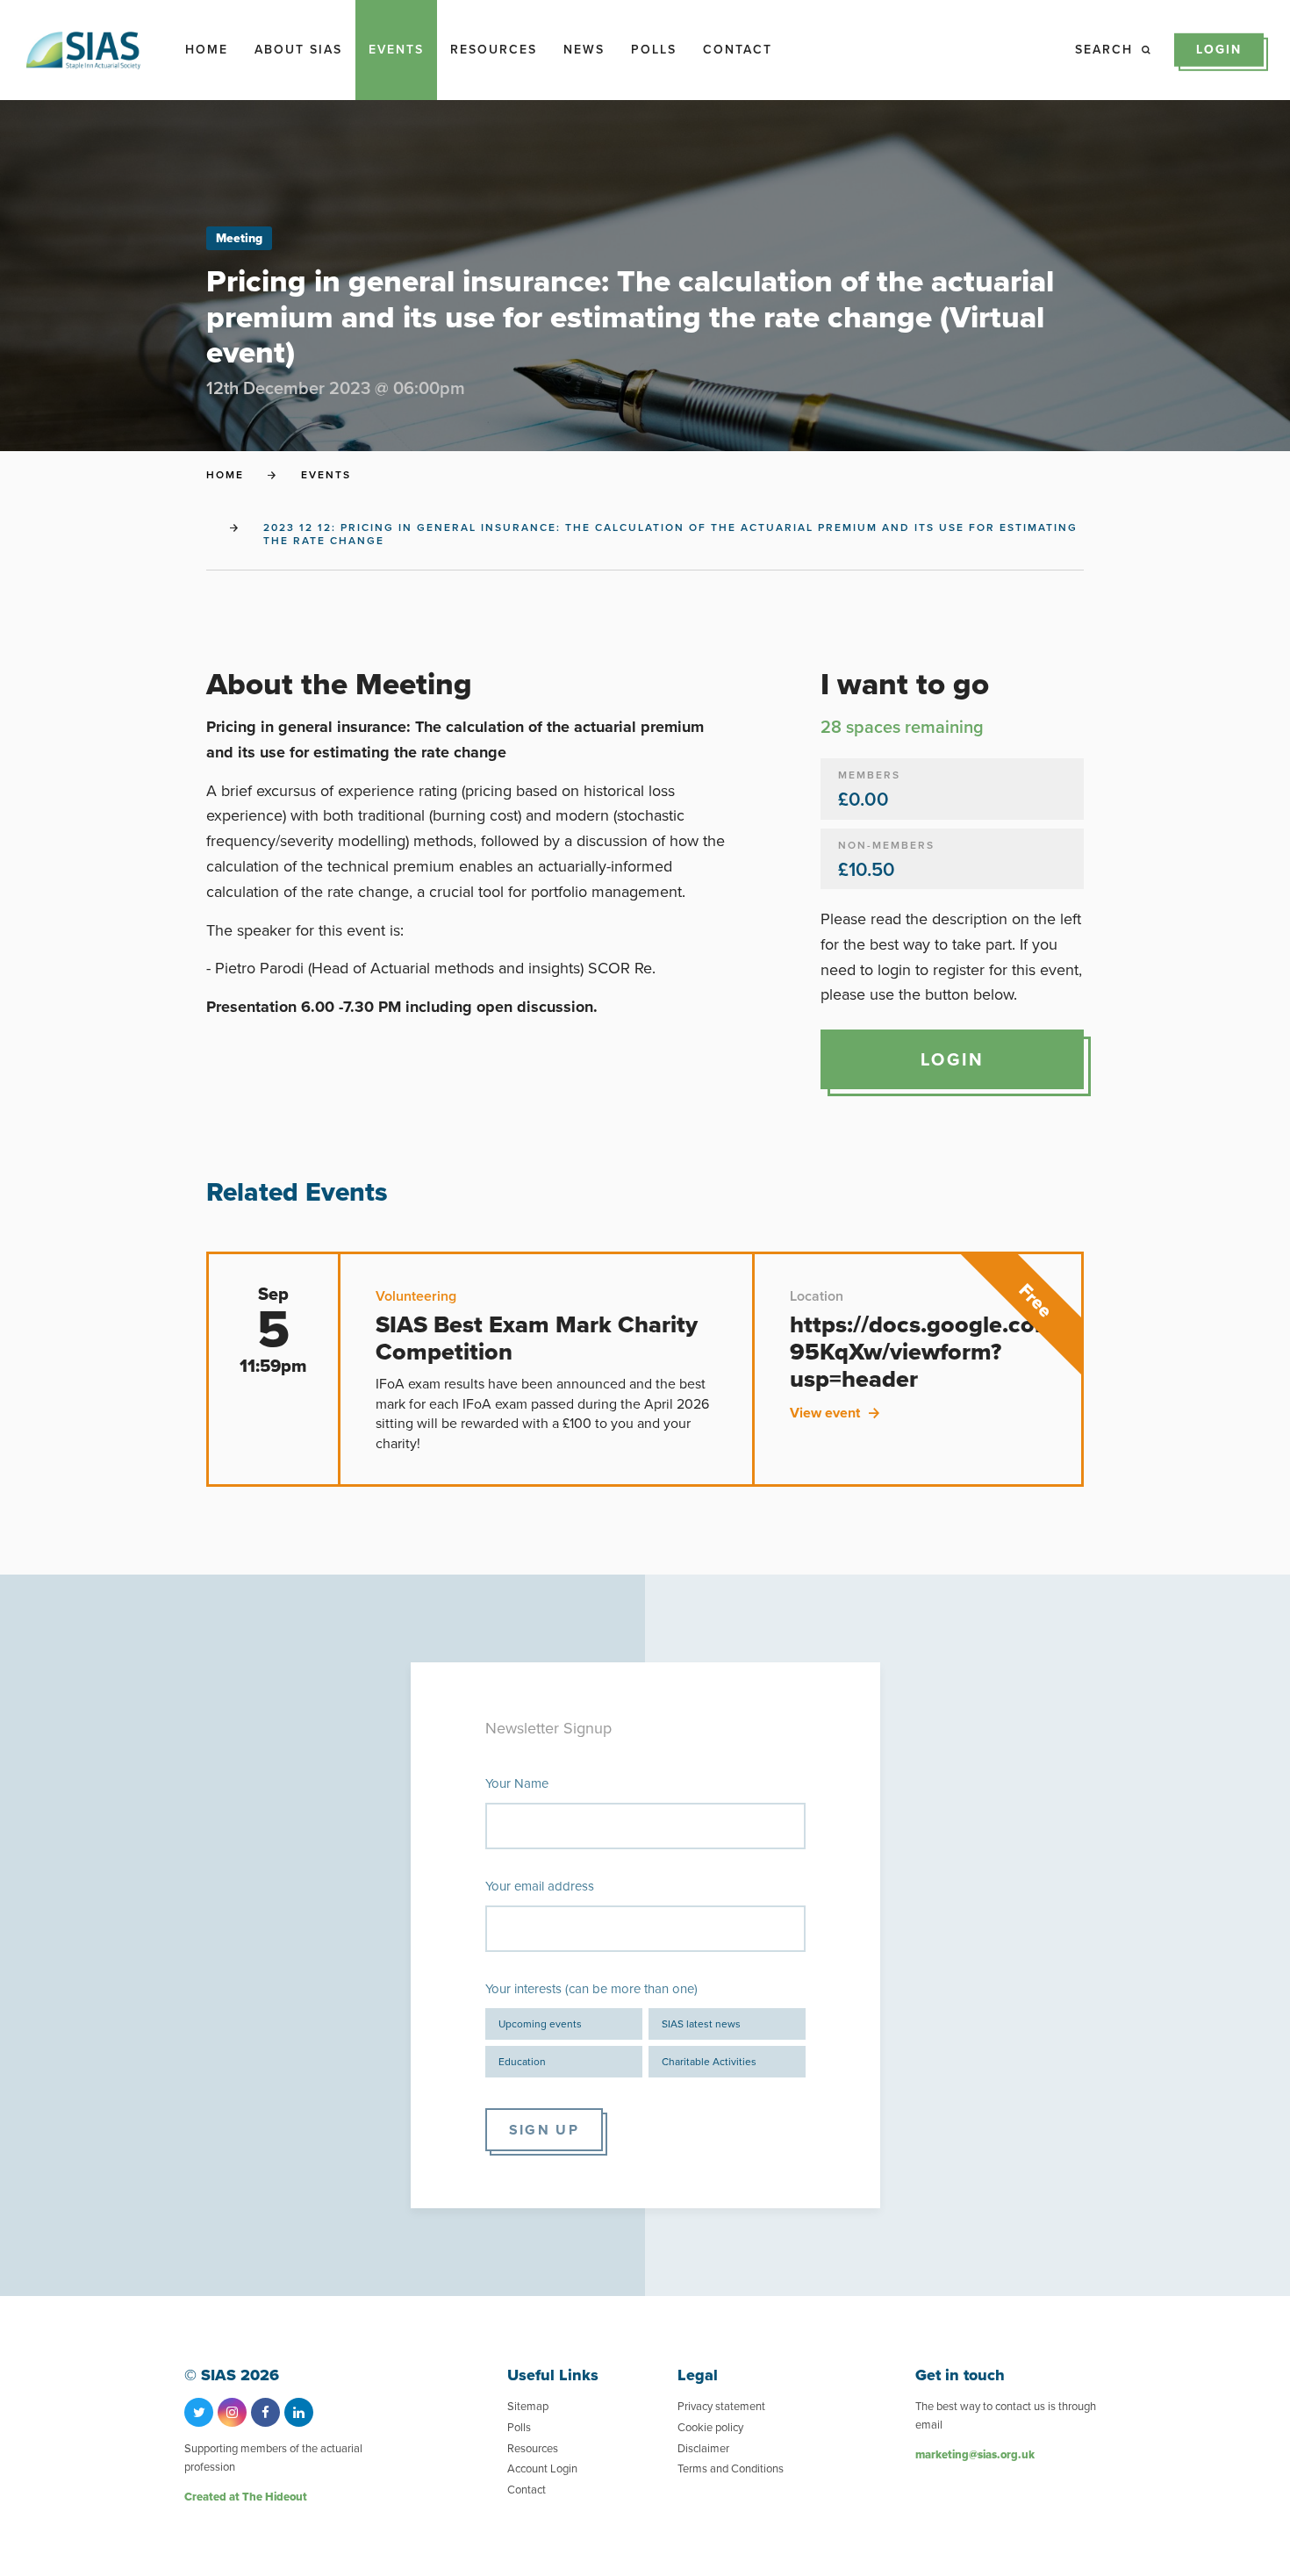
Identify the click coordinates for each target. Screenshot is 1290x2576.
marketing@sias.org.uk (975, 2454)
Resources (494, 50)
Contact (738, 50)
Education (522, 2062)
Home (207, 50)
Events (396, 50)
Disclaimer (703, 2448)
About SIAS (298, 50)
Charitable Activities (709, 2062)
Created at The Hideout (246, 2497)
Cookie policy (710, 2427)
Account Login (542, 2468)
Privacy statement (721, 2406)
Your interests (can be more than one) (591, 1989)
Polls (654, 50)
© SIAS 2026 (232, 2375)
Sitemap (528, 2406)
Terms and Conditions (731, 2468)
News (584, 50)
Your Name (517, 1783)
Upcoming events (540, 2024)
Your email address (540, 1886)
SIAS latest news (701, 2024)
